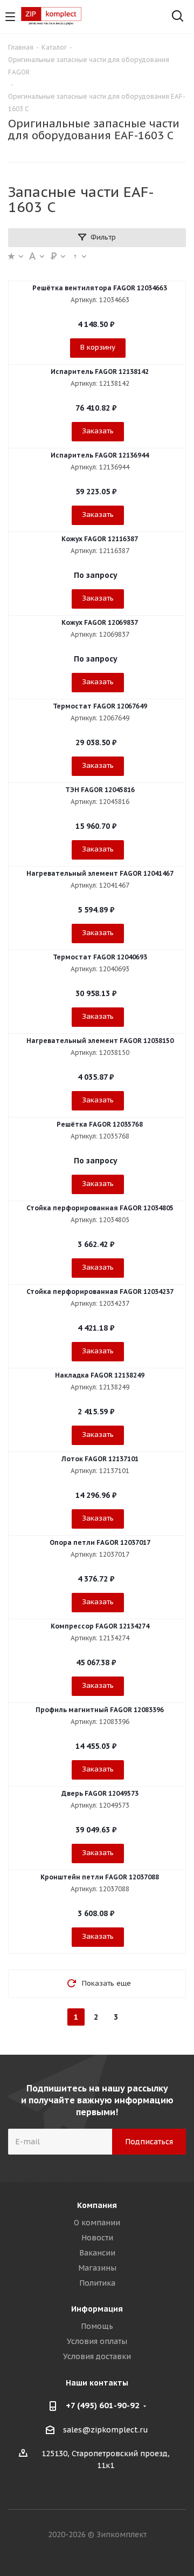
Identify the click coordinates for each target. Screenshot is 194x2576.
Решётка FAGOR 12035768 (100, 1124)
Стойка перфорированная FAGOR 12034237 (100, 1292)
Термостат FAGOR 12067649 (100, 706)
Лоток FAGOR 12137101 (100, 1459)
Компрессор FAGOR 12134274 (100, 1626)
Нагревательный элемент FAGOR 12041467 (100, 873)
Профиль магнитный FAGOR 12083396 (100, 1710)
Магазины (97, 2268)
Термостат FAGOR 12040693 (100, 957)
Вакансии (97, 2253)
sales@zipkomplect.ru (106, 2430)
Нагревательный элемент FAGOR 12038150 (100, 1041)
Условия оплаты (97, 2341)
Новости (97, 2238)
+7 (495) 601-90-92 (103, 2405)
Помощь (97, 2326)
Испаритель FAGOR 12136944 (100, 455)
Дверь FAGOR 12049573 (100, 1793)
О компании (97, 2223)
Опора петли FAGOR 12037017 (100, 1542)
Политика (97, 2283)
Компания (97, 2205)
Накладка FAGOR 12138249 (100, 1375)
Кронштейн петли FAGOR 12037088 (100, 1877)
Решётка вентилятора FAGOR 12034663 (100, 288)
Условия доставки (97, 2356)
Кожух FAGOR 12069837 (100, 622)
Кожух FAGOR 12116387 (100, 539)
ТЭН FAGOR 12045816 (100, 790)
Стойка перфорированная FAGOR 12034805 (100, 1208)
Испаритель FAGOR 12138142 (100, 372)
